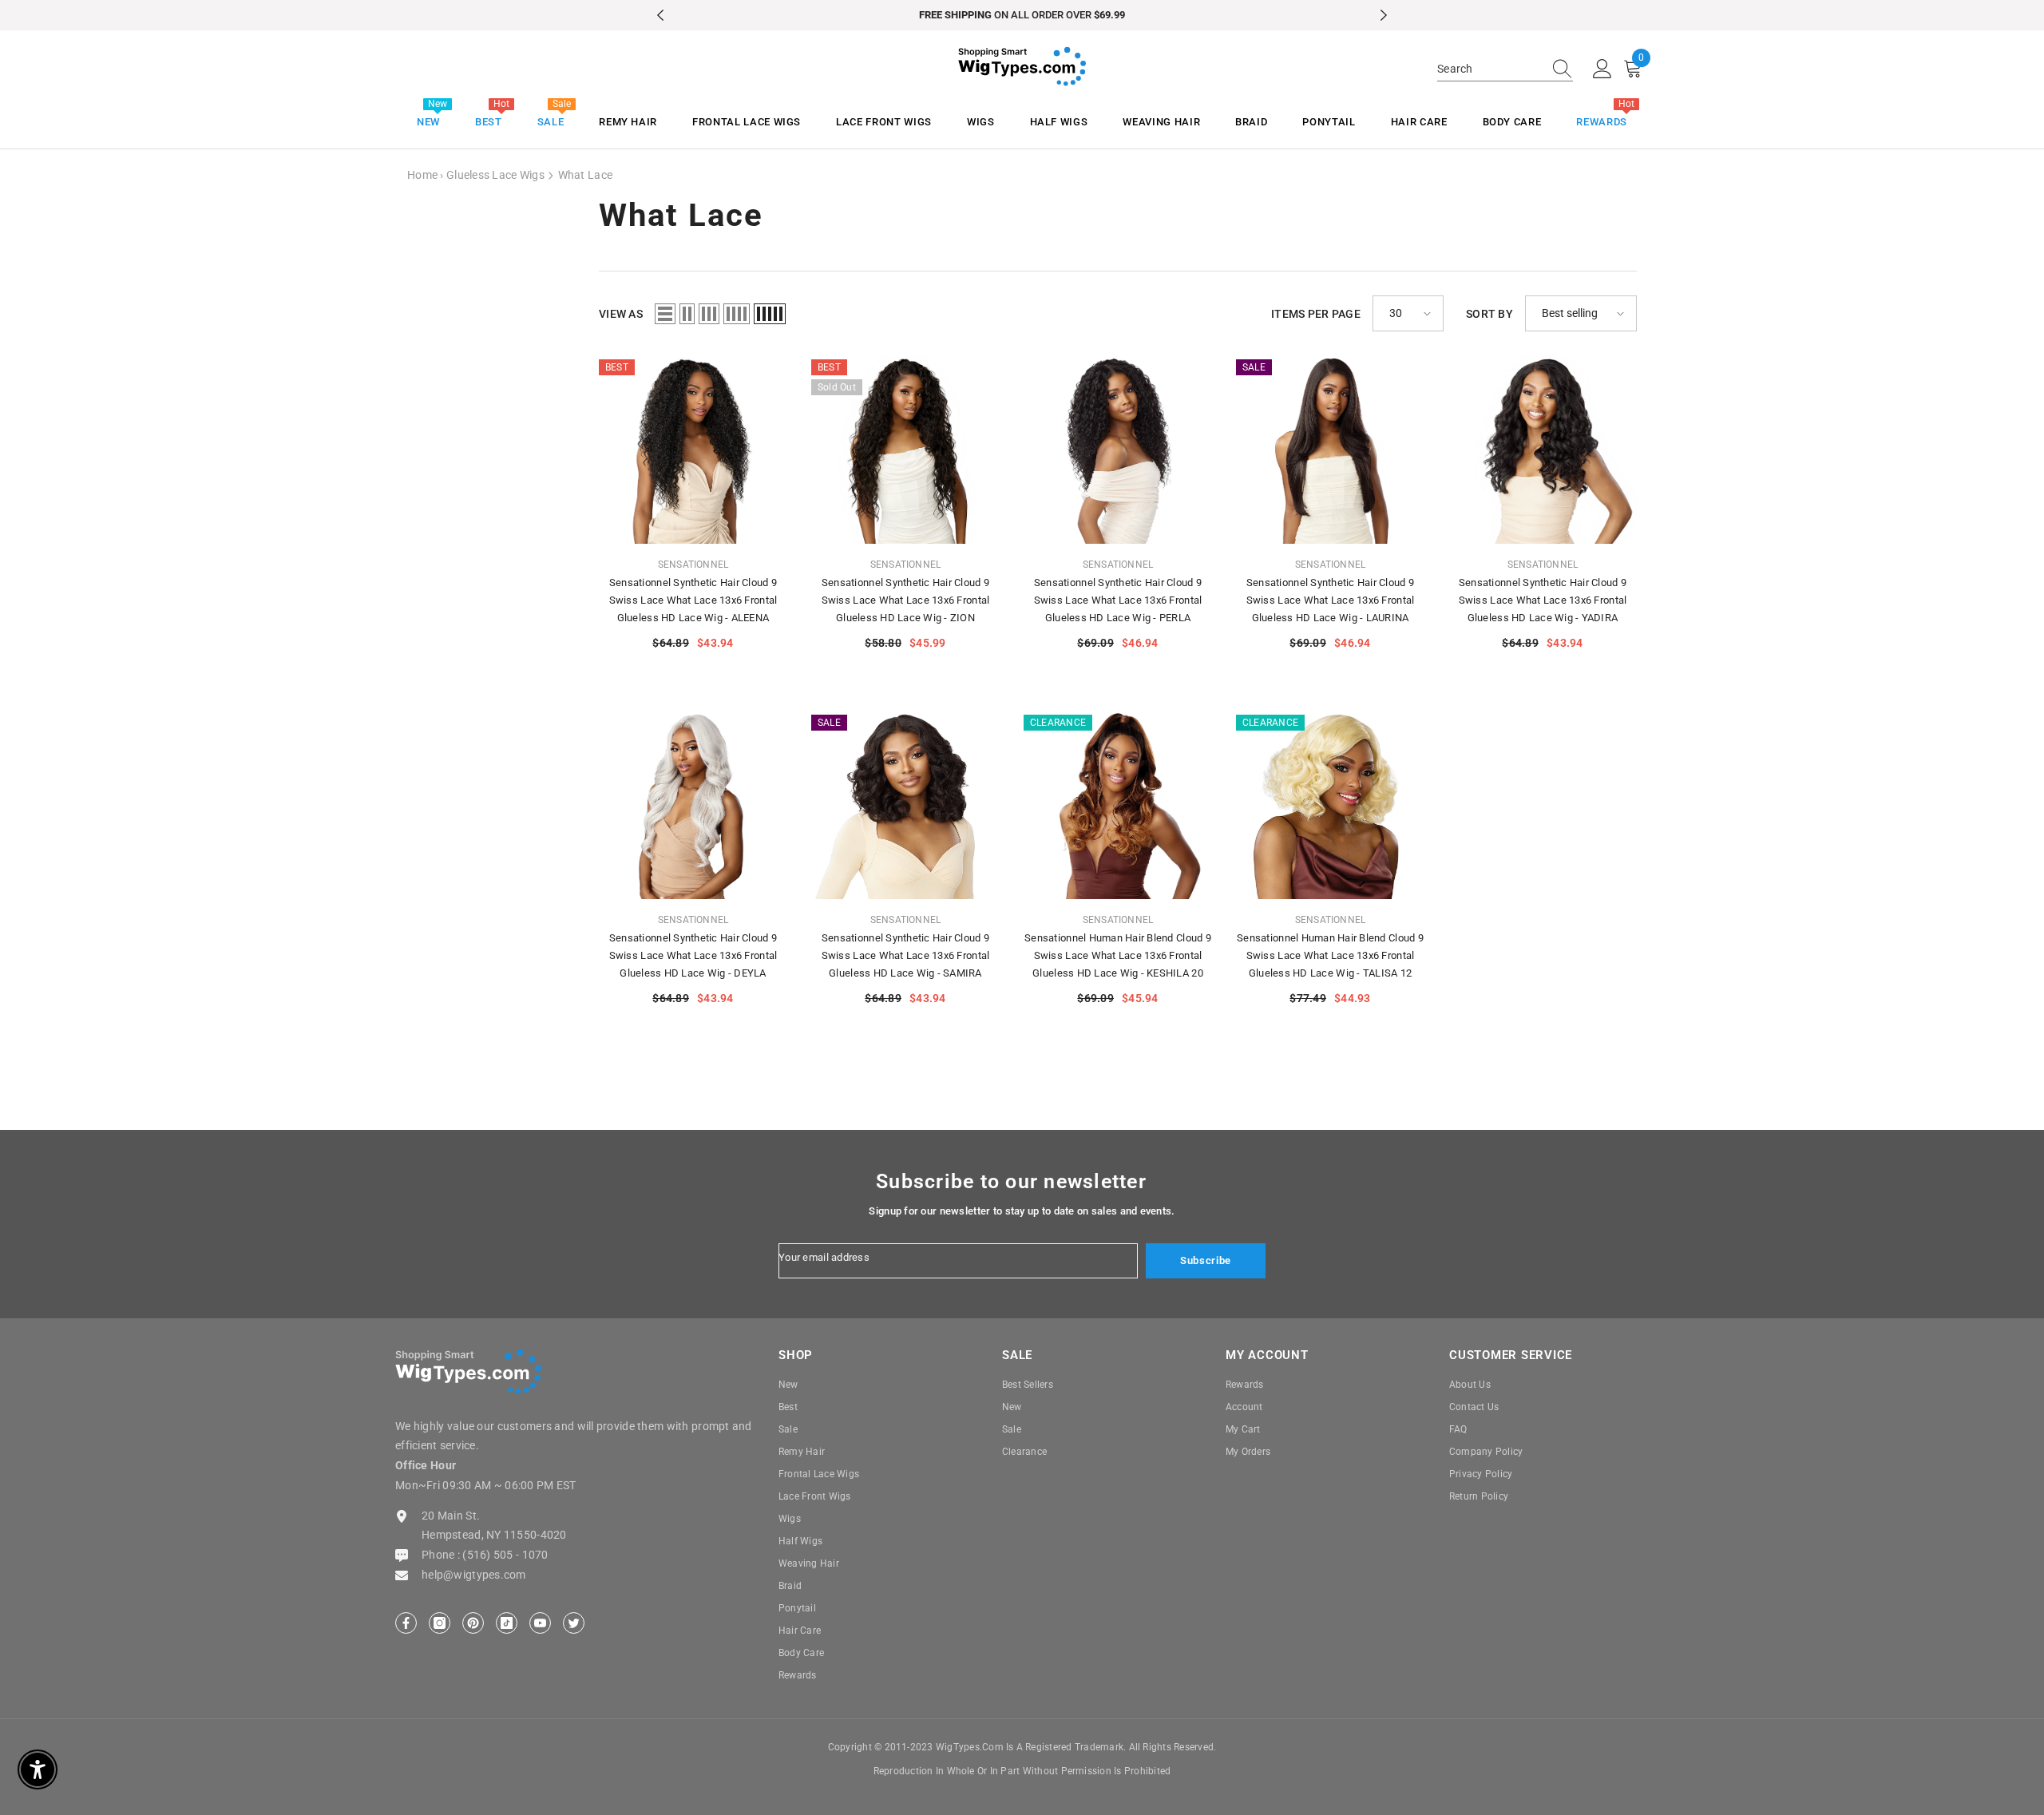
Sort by (1489, 314)
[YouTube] (540, 1623)
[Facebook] (406, 1623)
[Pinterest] (473, 1623)
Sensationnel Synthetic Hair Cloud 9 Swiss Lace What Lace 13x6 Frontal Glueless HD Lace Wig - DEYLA (693, 955)
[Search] (1505, 69)
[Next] (1384, 15)
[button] (665, 314)
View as (621, 314)
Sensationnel (693, 565)
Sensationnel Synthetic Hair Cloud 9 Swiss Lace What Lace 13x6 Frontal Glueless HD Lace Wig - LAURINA (1331, 600)
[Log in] (1602, 69)
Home (422, 175)
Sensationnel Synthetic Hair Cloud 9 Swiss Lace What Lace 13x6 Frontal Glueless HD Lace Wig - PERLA (1118, 600)
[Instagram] (440, 1623)
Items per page (1316, 314)
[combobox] (1490, 69)
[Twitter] (574, 1623)
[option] (1022, 15)
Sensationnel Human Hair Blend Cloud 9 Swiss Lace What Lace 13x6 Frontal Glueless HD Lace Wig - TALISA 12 (1330, 955)
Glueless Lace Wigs (495, 175)
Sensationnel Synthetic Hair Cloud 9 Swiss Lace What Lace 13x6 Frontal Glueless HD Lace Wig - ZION (906, 600)
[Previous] (660, 15)
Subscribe (1206, 1260)
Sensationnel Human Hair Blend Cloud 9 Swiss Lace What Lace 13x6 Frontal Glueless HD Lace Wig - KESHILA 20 (1118, 955)
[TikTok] (507, 1623)
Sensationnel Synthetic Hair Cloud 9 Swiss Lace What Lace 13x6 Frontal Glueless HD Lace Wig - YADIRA (1543, 600)
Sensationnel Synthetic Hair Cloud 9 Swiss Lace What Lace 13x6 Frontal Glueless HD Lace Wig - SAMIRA (906, 955)
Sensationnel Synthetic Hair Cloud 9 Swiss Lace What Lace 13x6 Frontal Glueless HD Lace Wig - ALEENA (693, 600)
